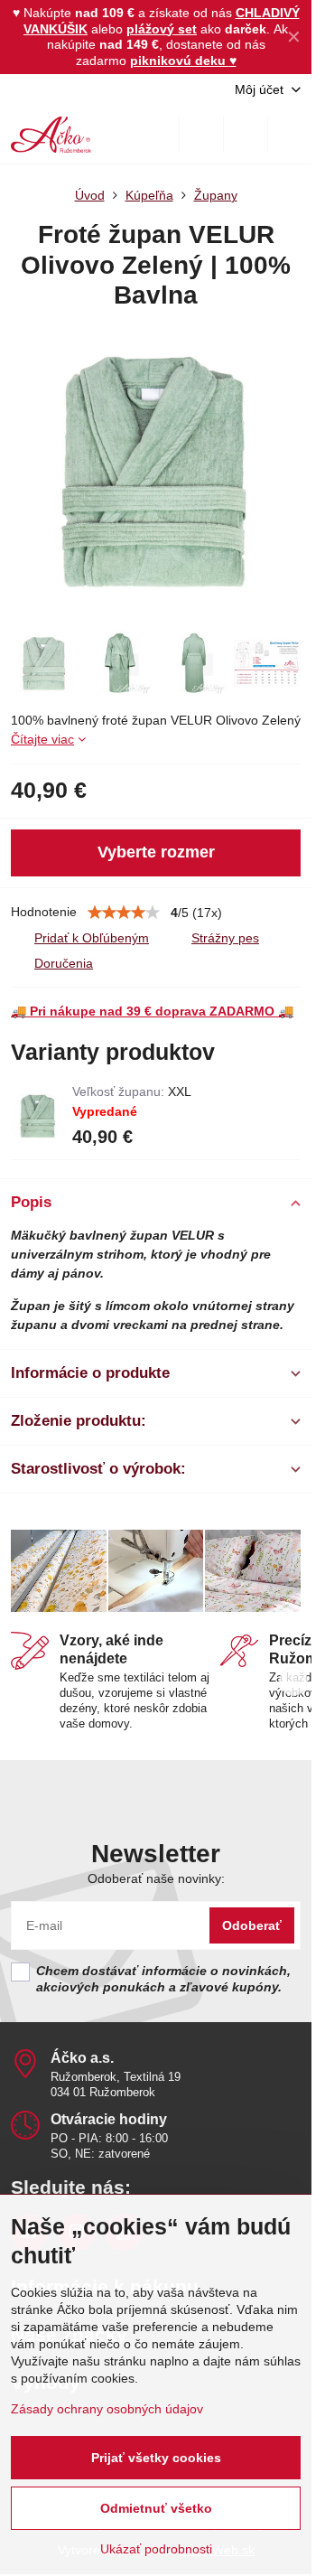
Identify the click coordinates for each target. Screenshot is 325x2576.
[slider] (124, 913)
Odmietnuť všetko (156, 2508)
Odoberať (252, 1925)
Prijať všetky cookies (156, 2458)
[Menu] (290, 135)
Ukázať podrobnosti (156, 2549)
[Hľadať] (201, 135)
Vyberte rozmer (156, 852)
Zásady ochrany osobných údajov (107, 2409)
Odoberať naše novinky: (156, 1878)
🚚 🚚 (152, 1011)
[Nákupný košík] (246, 135)
